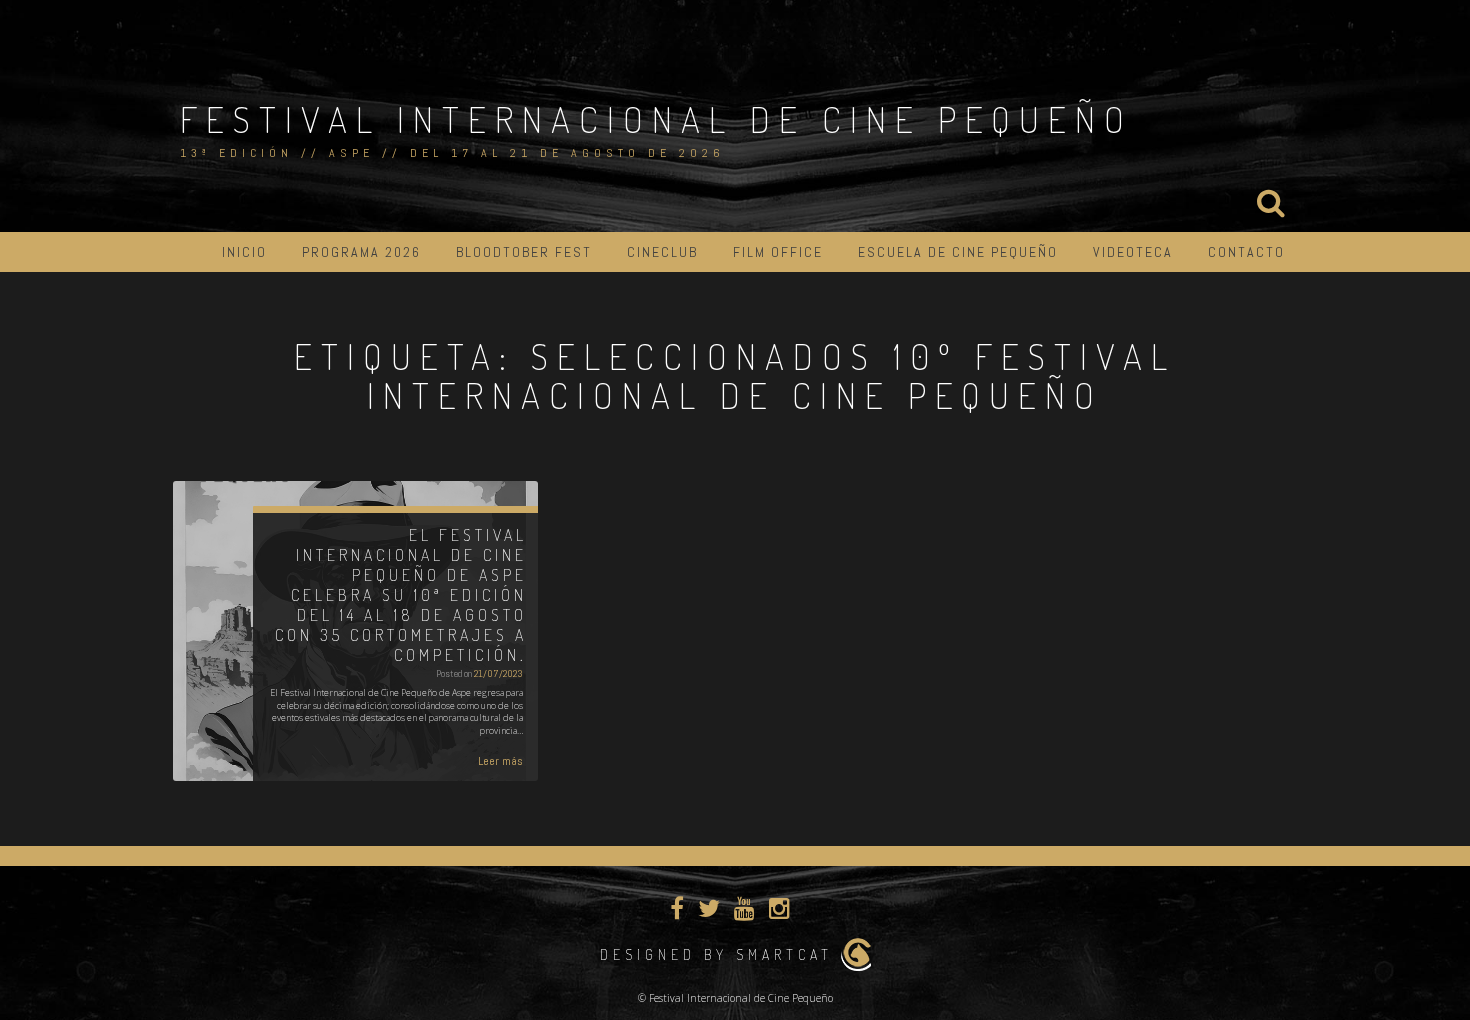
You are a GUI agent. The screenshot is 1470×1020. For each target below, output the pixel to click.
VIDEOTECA (1133, 252)
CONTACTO (1246, 252)
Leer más (500, 761)
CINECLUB (662, 252)
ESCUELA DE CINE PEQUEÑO (958, 252)
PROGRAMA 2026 (361, 252)
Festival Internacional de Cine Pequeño (656, 119)
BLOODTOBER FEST (524, 252)
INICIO (244, 252)
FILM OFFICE (778, 252)
